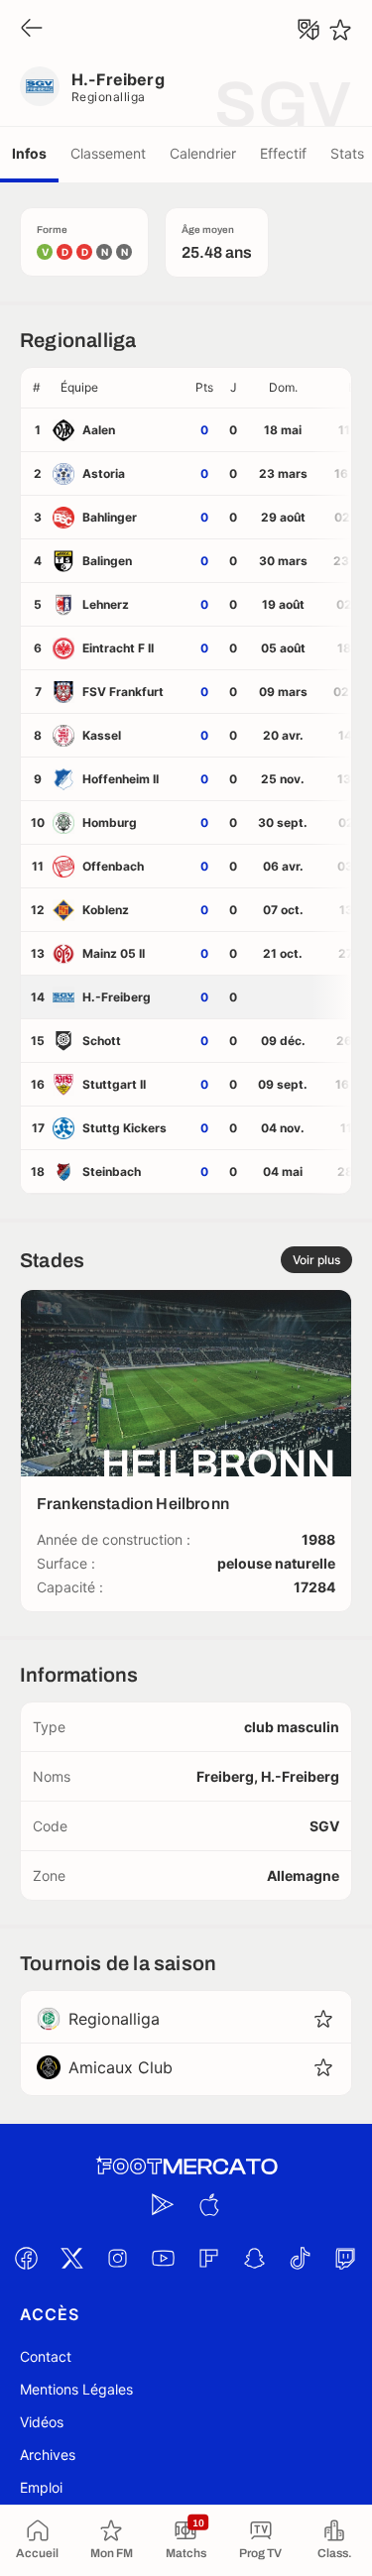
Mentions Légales (76, 2389)
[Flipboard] (209, 2258)
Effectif (283, 153)
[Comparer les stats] (309, 30)
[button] (120, 388)
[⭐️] (340, 30)
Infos (29, 153)
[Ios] (209, 2204)
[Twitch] (346, 2258)
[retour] (32, 29)
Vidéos (42, 2422)
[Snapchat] (255, 2258)
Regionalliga (109, 97)
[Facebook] (27, 2258)
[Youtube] (164, 2258)
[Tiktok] (301, 2258)
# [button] (37, 387)
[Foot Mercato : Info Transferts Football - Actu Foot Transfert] (186, 2166)
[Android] (164, 2204)
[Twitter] (72, 2258)
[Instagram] (118, 2258)
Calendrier (203, 153)
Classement (108, 153)
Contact (46, 2356)
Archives (48, 2455)
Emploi (41, 2487)
